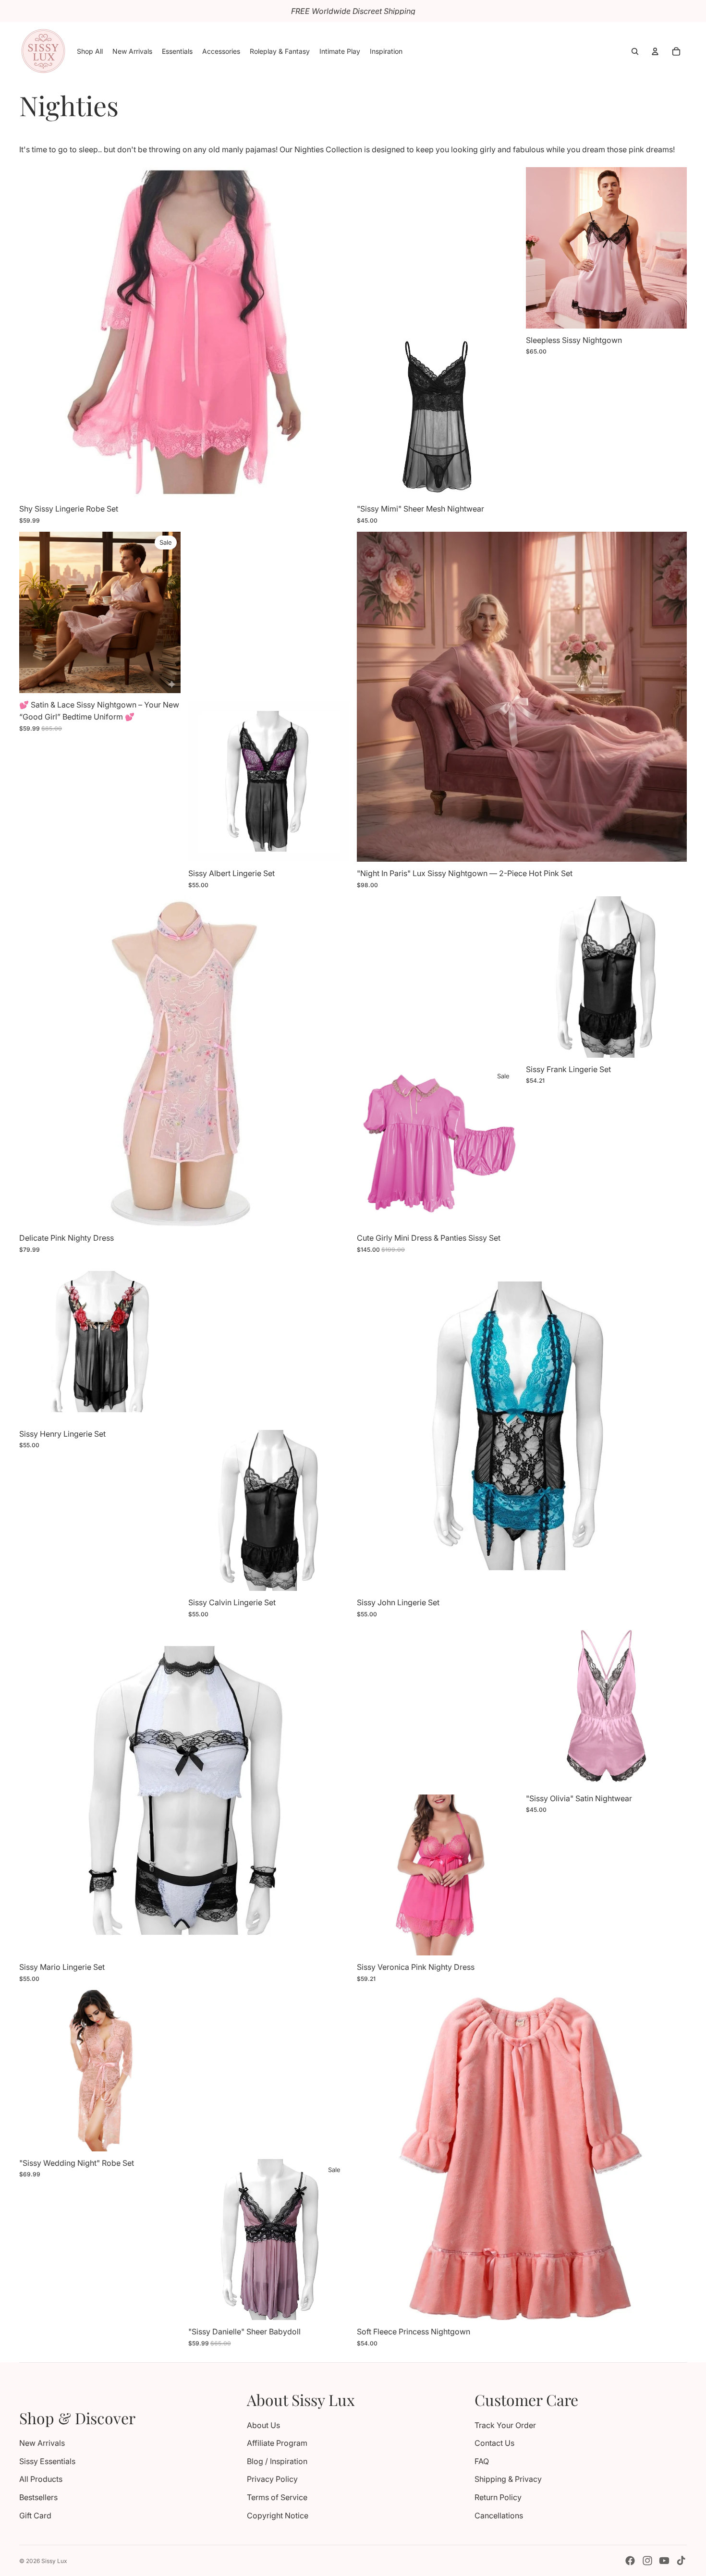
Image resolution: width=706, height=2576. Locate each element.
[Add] (672, 314)
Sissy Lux (54, 2561)
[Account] (655, 51)
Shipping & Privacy (508, 2479)
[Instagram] (647, 2561)
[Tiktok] (681, 2561)
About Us (263, 2425)
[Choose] (334, 482)
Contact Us (494, 2443)
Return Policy (498, 2497)
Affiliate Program (277, 2443)
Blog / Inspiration (277, 2461)
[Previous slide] (34, 332)
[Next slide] (335, 332)
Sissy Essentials (47, 2461)
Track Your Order (505, 2425)
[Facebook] (630, 2561)
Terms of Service (277, 2497)
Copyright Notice (278, 2515)
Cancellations (499, 2515)
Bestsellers (38, 2497)
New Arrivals (42, 2443)
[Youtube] (664, 2561)
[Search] (635, 51)
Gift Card (35, 2515)
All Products (41, 2479)
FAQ (482, 2461)
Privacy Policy (272, 2479)
